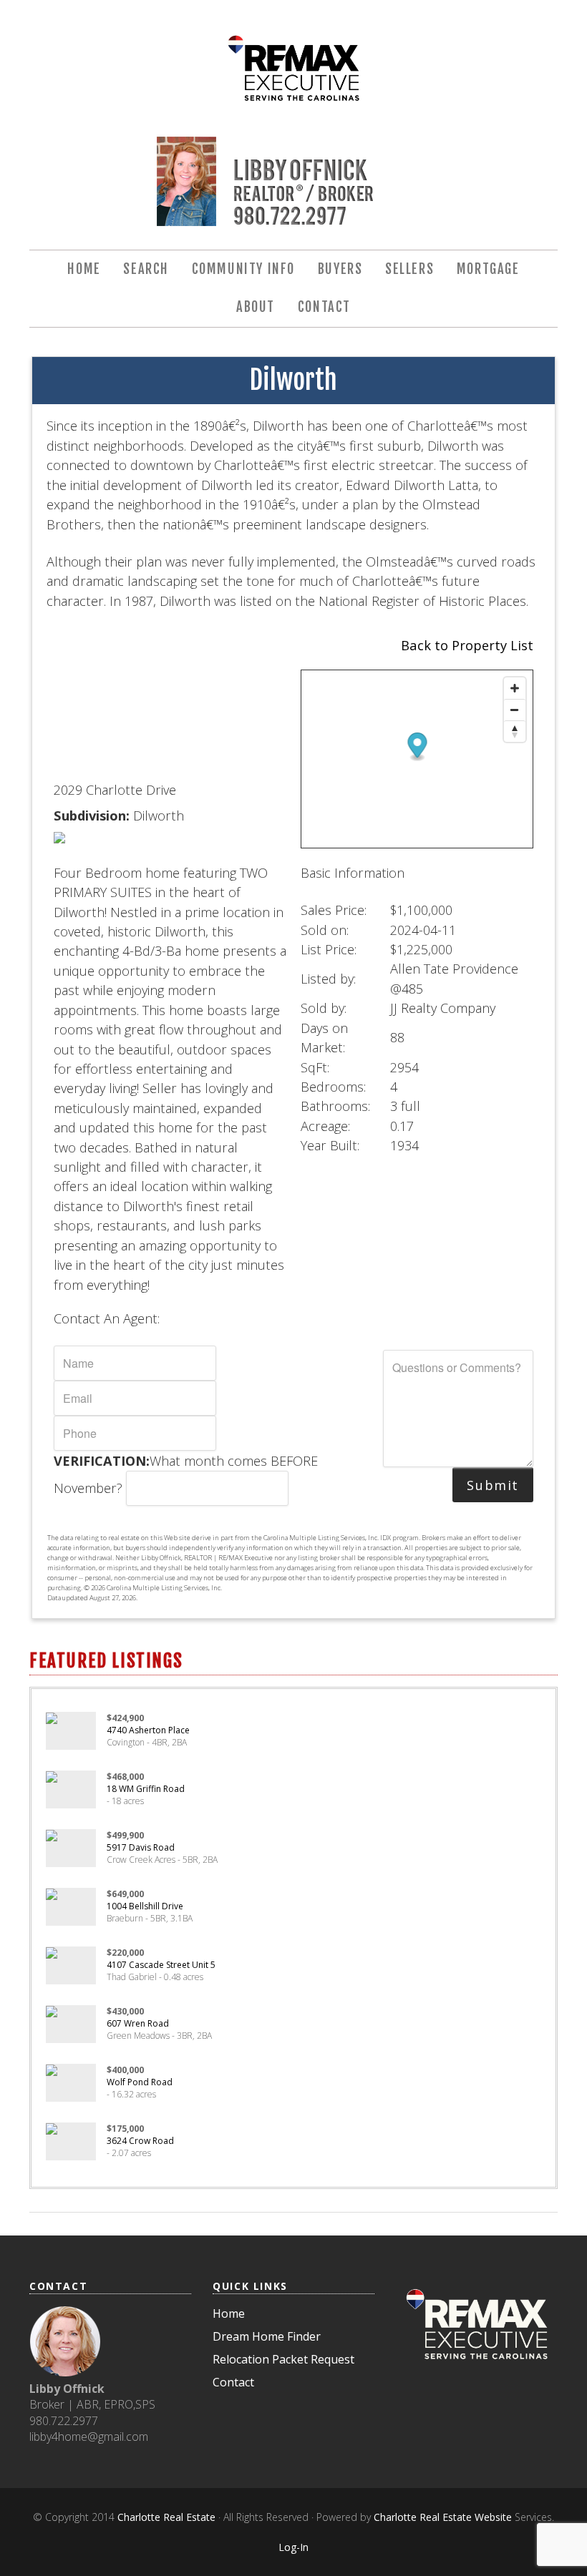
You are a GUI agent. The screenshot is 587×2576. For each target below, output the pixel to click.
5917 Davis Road (141, 1847)
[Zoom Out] (515, 710)
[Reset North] (515, 731)
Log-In (293, 2547)
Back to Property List (467, 645)
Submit (493, 1485)
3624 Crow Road (140, 2141)
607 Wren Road (138, 2023)
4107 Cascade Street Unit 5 (161, 1965)
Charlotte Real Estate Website (443, 2517)
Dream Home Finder (267, 2336)
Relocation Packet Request (283, 2359)
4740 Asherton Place (148, 1730)
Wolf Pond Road (140, 2082)
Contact (233, 2382)
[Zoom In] (515, 688)
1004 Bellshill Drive (145, 1906)
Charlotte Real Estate (166, 2517)
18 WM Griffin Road (146, 1789)
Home (229, 2313)
